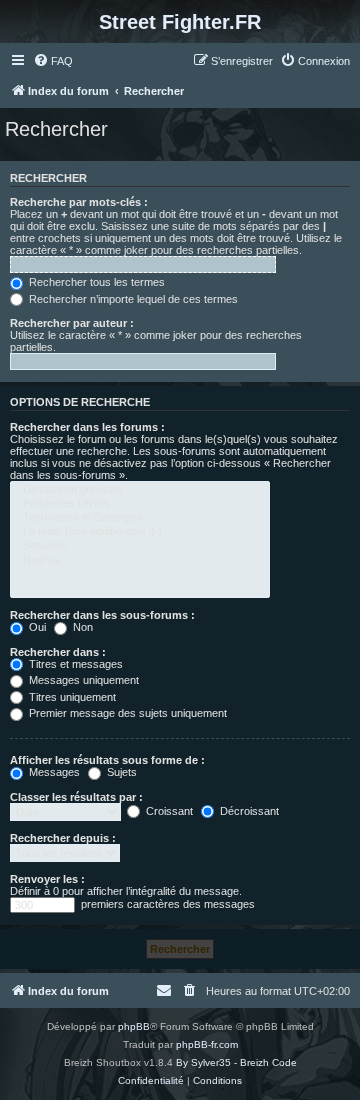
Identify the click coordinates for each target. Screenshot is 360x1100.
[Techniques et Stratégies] (140, 518)
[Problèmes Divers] (140, 504)
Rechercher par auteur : (72, 323)
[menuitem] (53, 61)
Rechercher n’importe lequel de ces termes (132, 299)
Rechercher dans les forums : (87, 427)
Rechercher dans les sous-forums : (102, 615)
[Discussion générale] (140, 490)
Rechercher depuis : (63, 838)
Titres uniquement (71, 697)
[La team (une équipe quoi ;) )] (140, 532)
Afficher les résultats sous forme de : (107, 760)
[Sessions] (140, 546)
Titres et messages (74, 664)
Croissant (168, 811)
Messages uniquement (82, 680)
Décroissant (248, 811)
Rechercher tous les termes (95, 282)
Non (81, 627)
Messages (53, 772)
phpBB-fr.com (207, 1044)
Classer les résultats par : (76, 797)
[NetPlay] (140, 561)
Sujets (120, 772)
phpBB (134, 1026)
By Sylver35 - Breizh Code (236, 1062)
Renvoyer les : (47, 879)
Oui (36, 627)
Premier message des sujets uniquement (126, 713)
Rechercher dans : (58, 652)
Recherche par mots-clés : (79, 202)
